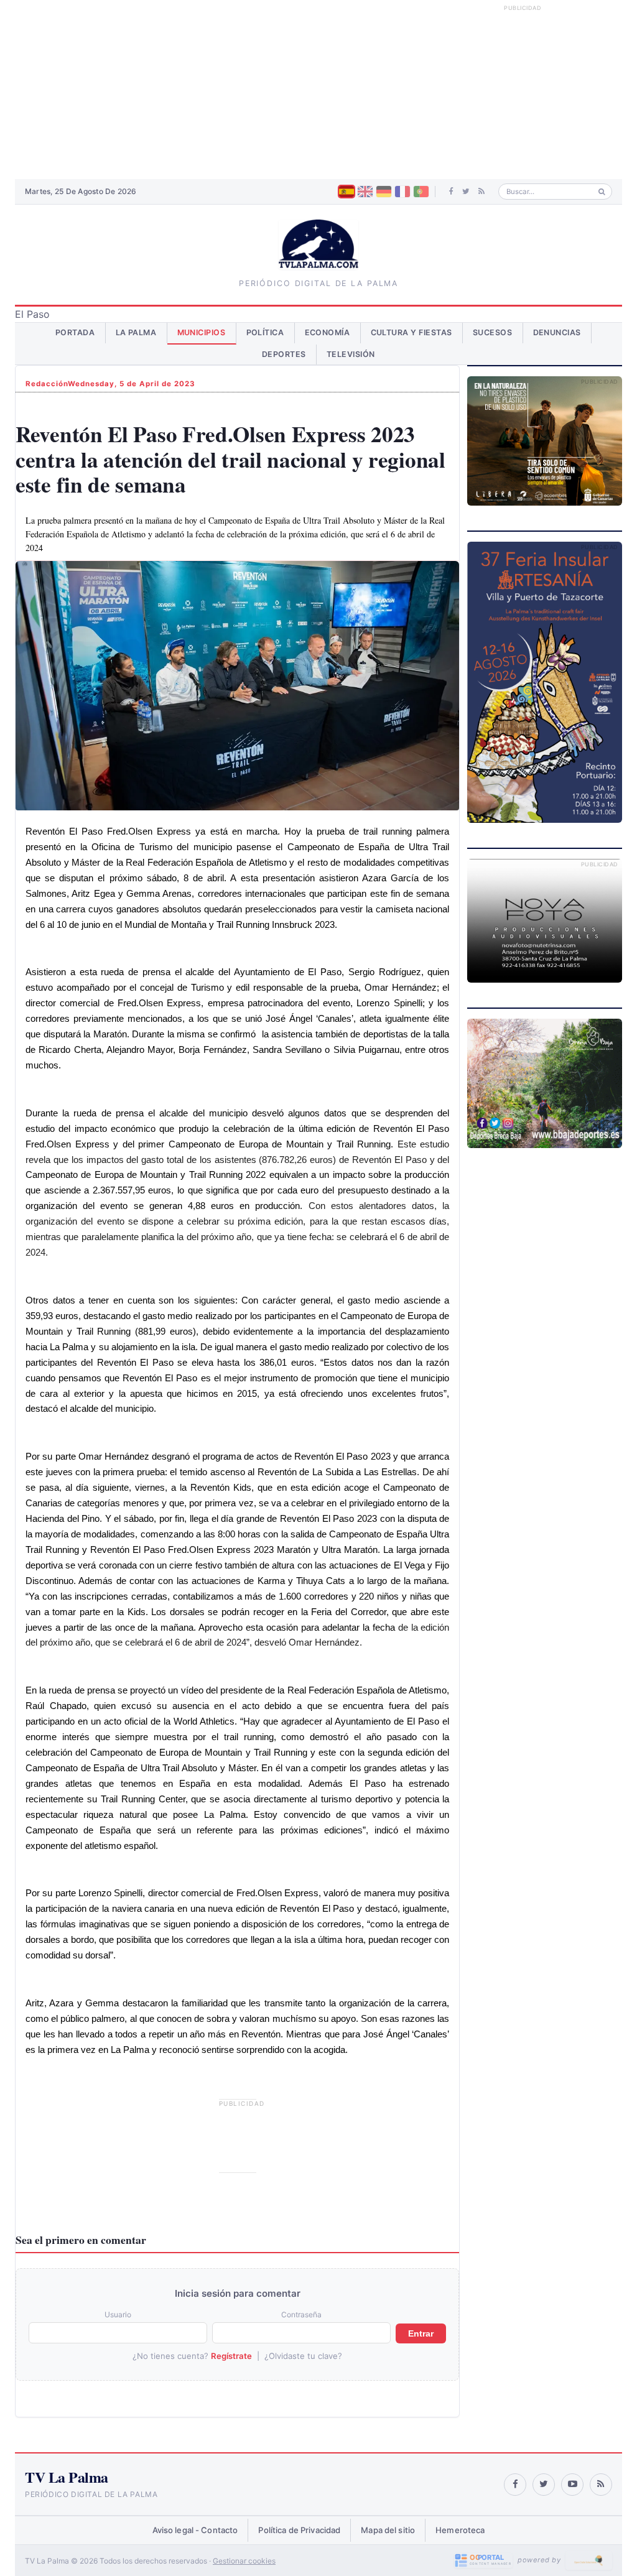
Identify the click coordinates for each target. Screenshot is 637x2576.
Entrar (421, 2333)
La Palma (136, 332)
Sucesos (493, 332)
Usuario (118, 2314)
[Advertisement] (318, 90)
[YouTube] (572, 2485)
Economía (328, 332)
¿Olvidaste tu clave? (303, 2356)
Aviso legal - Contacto (195, 2530)
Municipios (202, 332)
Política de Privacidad (299, 2530)
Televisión (351, 354)
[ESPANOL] (346, 192)
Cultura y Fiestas (412, 332)
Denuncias (557, 332)
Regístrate (231, 2356)
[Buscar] (602, 192)
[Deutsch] (384, 192)
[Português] (421, 192)
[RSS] (481, 192)
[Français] (402, 192)
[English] (365, 192)
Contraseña (301, 2314)
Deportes (284, 354)
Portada (75, 332)
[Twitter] (466, 192)
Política (265, 332)
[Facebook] (451, 192)
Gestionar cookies (244, 2561)
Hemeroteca (460, 2530)
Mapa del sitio (388, 2530)
